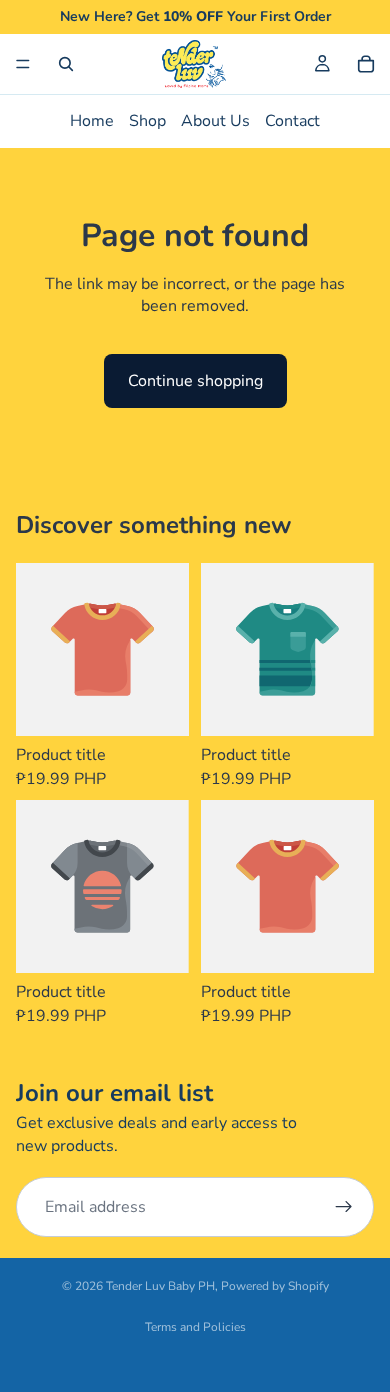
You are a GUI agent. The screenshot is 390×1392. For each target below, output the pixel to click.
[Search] (66, 64)
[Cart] (366, 64)
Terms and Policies (195, 1327)
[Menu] (23, 64)
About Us (215, 121)
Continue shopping (195, 381)
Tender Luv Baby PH (160, 1286)
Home (92, 121)
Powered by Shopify (275, 1286)
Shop (147, 121)
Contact (292, 121)
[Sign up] (344, 1207)
